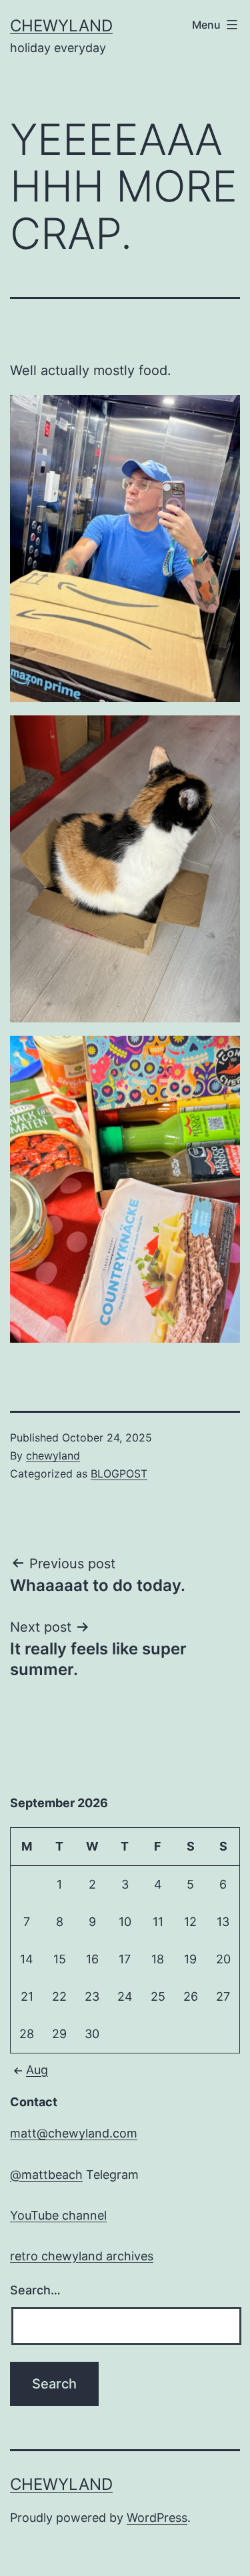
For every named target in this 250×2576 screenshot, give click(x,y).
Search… (35, 2290)
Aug (37, 2070)
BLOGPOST (119, 1474)
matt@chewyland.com (74, 2133)
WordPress (157, 2518)
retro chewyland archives (82, 2256)
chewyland (61, 26)
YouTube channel (58, 2215)
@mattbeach (46, 2175)
